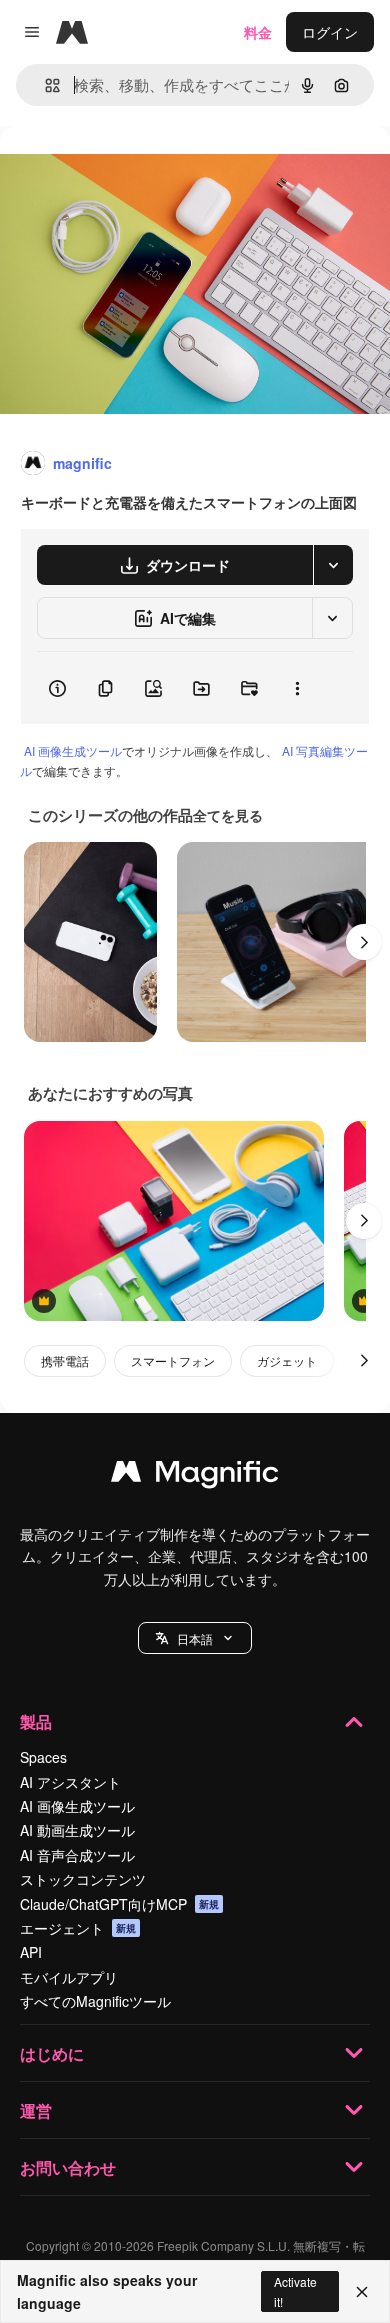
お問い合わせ (68, 2167)
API (31, 1952)
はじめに (52, 2053)
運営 (36, 2110)
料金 (258, 32)
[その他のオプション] (297, 688)
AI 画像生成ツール (73, 750)
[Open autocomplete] (44, 85)
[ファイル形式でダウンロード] (333, 565)
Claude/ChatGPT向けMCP (119, 1904)
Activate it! (295, 2291)
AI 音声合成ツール (77, 1855)
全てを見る (228, 815)
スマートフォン (173, 1360)
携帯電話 (65, 1360)
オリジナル (137, 171)
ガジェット (287, 1360)
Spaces (43, 1757)
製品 (36, 1721)
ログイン (330, 32)
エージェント (78, 1928)
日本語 (195, 1638)
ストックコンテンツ (83, 1879)
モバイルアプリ (69, 1977)
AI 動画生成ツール (77, 1830)
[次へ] (364, 942)
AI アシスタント (70, 1782)
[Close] (362, 2292)
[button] (195, 1638)
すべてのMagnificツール (95, 2001)
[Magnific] (195, 1476)
